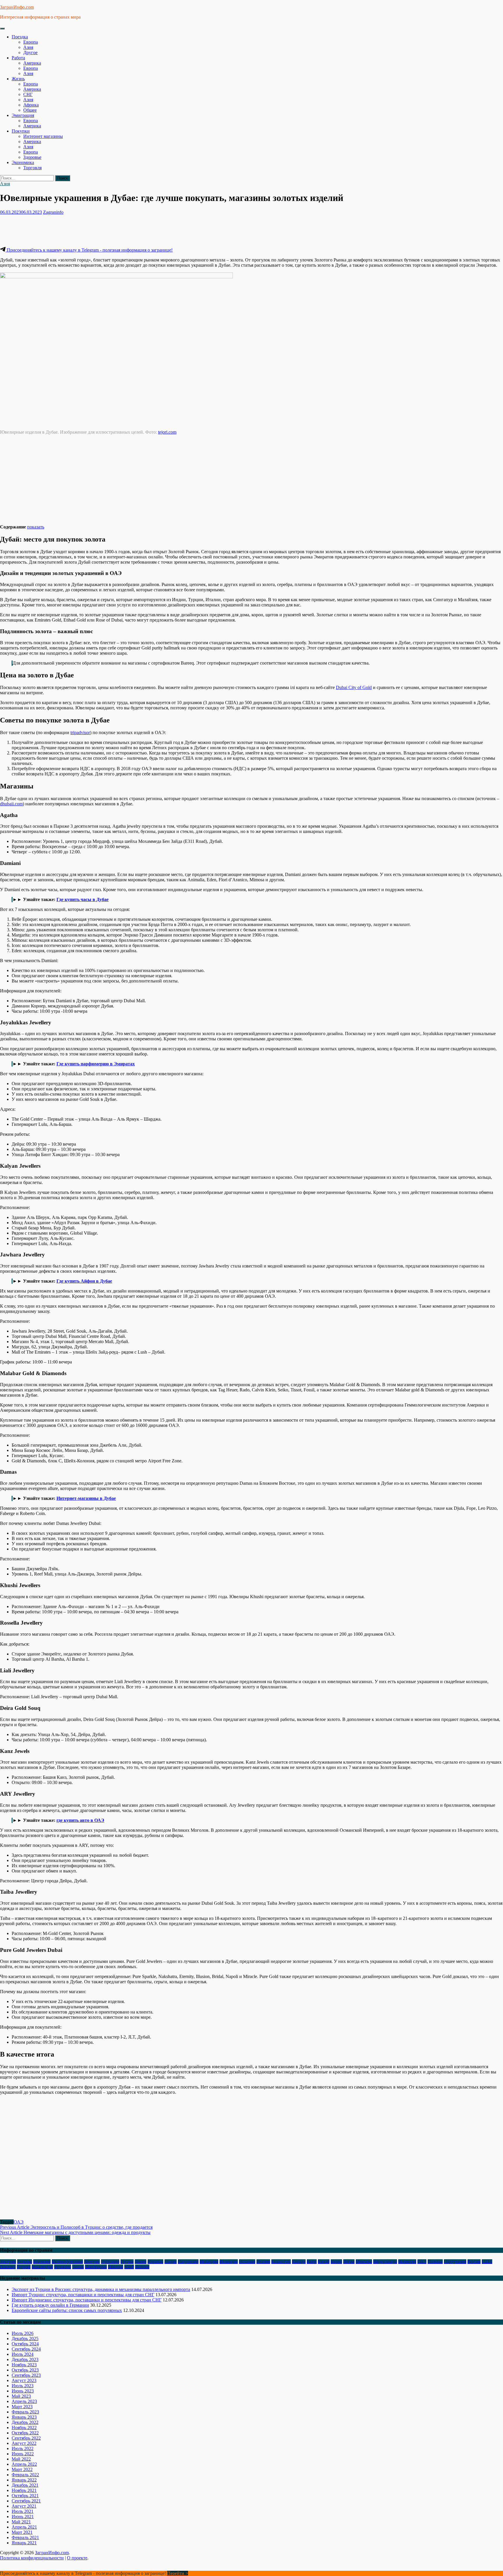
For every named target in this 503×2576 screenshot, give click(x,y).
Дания (141, 2262)
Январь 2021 (24, 2543)
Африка (31, 105)
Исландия (229, 2262)
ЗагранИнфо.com (17, 7)
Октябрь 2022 (25, 2433)
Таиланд (8, 2267)
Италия (263, 2262)
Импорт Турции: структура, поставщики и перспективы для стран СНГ (83, 2295)
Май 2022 (21, 2459)
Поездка (20, 37)
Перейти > (178, 2573)
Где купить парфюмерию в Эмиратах (96, 1064)
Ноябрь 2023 (24, 2365)
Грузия (127, 2262)
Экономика (23, 162)
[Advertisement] (106, 230)
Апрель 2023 (24, 2401)
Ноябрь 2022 (24, 2428)
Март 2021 (22, 2532)
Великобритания (67, 2262)
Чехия (78, 2267)
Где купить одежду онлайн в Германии (50, 2305)
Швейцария (96, 2267)
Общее (30, 110)
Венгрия (92, 2262)
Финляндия (42, 2267)
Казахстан (281, 2262)
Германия (110, 2262)
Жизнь (18, 79)
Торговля (32, 168)
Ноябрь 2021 (24, 2490)
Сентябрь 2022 (26, 2438)
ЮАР (129, 2267)
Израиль (155, 2262)
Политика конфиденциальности (32, 2558)
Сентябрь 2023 (26, 2375)
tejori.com (167, 432)
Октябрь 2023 (25, 2370)
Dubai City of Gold (354, 687)
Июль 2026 (23, 2333)
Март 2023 (22, 2407)
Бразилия (42, 2262)
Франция (63, 2267)
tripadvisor (80, 732)
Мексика (364, 2262)
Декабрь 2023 (25, 2359)
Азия (28, 47)
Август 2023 (24, 2380)
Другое (30, 52)
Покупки (21, 131)
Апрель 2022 (24, 2464)
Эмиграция (23, 115)
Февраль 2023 (25, 2412)
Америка (32, 63)
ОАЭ (19, 2222)
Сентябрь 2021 (26, 2501)
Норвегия (407, 2262)
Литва (349, 2262)
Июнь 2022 (23, 2454)
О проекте (77, 2558)
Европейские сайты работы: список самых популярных (67, 2310)
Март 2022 (22, 2469)
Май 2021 (21, 2522)
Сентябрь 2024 (26, 2349)
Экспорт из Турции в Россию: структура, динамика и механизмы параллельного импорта (101, 2289)
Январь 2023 (24, 2417)
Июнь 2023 (23, 2391)
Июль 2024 (23, 2354)
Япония (142, 2267)
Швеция (116, 2267)
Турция (24, 2267)
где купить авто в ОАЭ (80, 1820)
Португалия (455, 2262)
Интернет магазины (43, 136)
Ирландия (209, 2262)
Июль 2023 (23, 2386)
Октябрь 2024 (25, 2344)
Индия (171, 2262)
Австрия (8, 2262)
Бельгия (25, 2262)
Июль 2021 (23, 2511)
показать (36, 527)
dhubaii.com (11, 804)
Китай (324, 2262)
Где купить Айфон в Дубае (84, 1281)
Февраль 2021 (25, 2537)
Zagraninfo (53, 212)
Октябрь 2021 (25, 2496)
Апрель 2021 (24, 2527)
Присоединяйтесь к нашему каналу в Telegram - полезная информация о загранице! (89, 250)
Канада (299, 2262)
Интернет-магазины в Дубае (86, 1498)
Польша (435, 2262)
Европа (31, 42)
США (487, 2262)
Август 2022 (24, 2443)
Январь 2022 (24, 2480)
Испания (247, 2262)
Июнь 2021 (23, 2517)
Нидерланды (385, 2262)
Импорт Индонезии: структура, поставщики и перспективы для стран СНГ (87, 2300)
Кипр (312, 2262)
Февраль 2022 (25, 2475)
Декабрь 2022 (25, 2422)
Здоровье (32, 157)
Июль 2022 (23, 2448)
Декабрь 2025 (25, 2339)
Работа (18, 58)
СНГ (28, 94)
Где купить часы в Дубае (83, 899)
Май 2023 (21, 2396)
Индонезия (188, 2262)
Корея (336, 2262)
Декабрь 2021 (25, 2485)
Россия (474, 2262)
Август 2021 (24, 2506)
